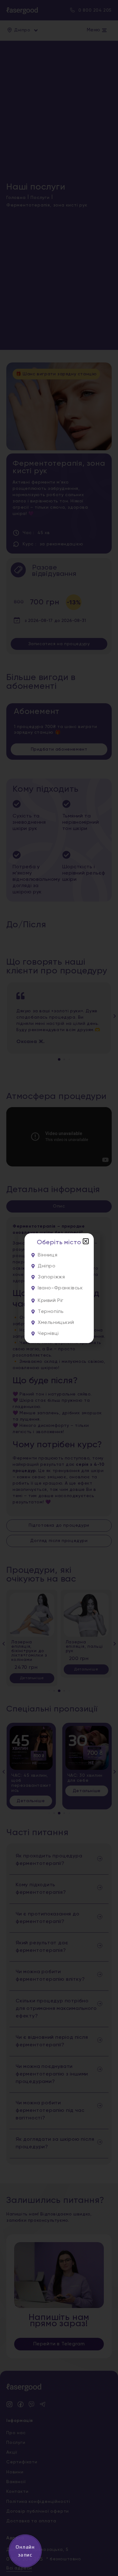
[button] (86, 1241)
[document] (59, 1288)
